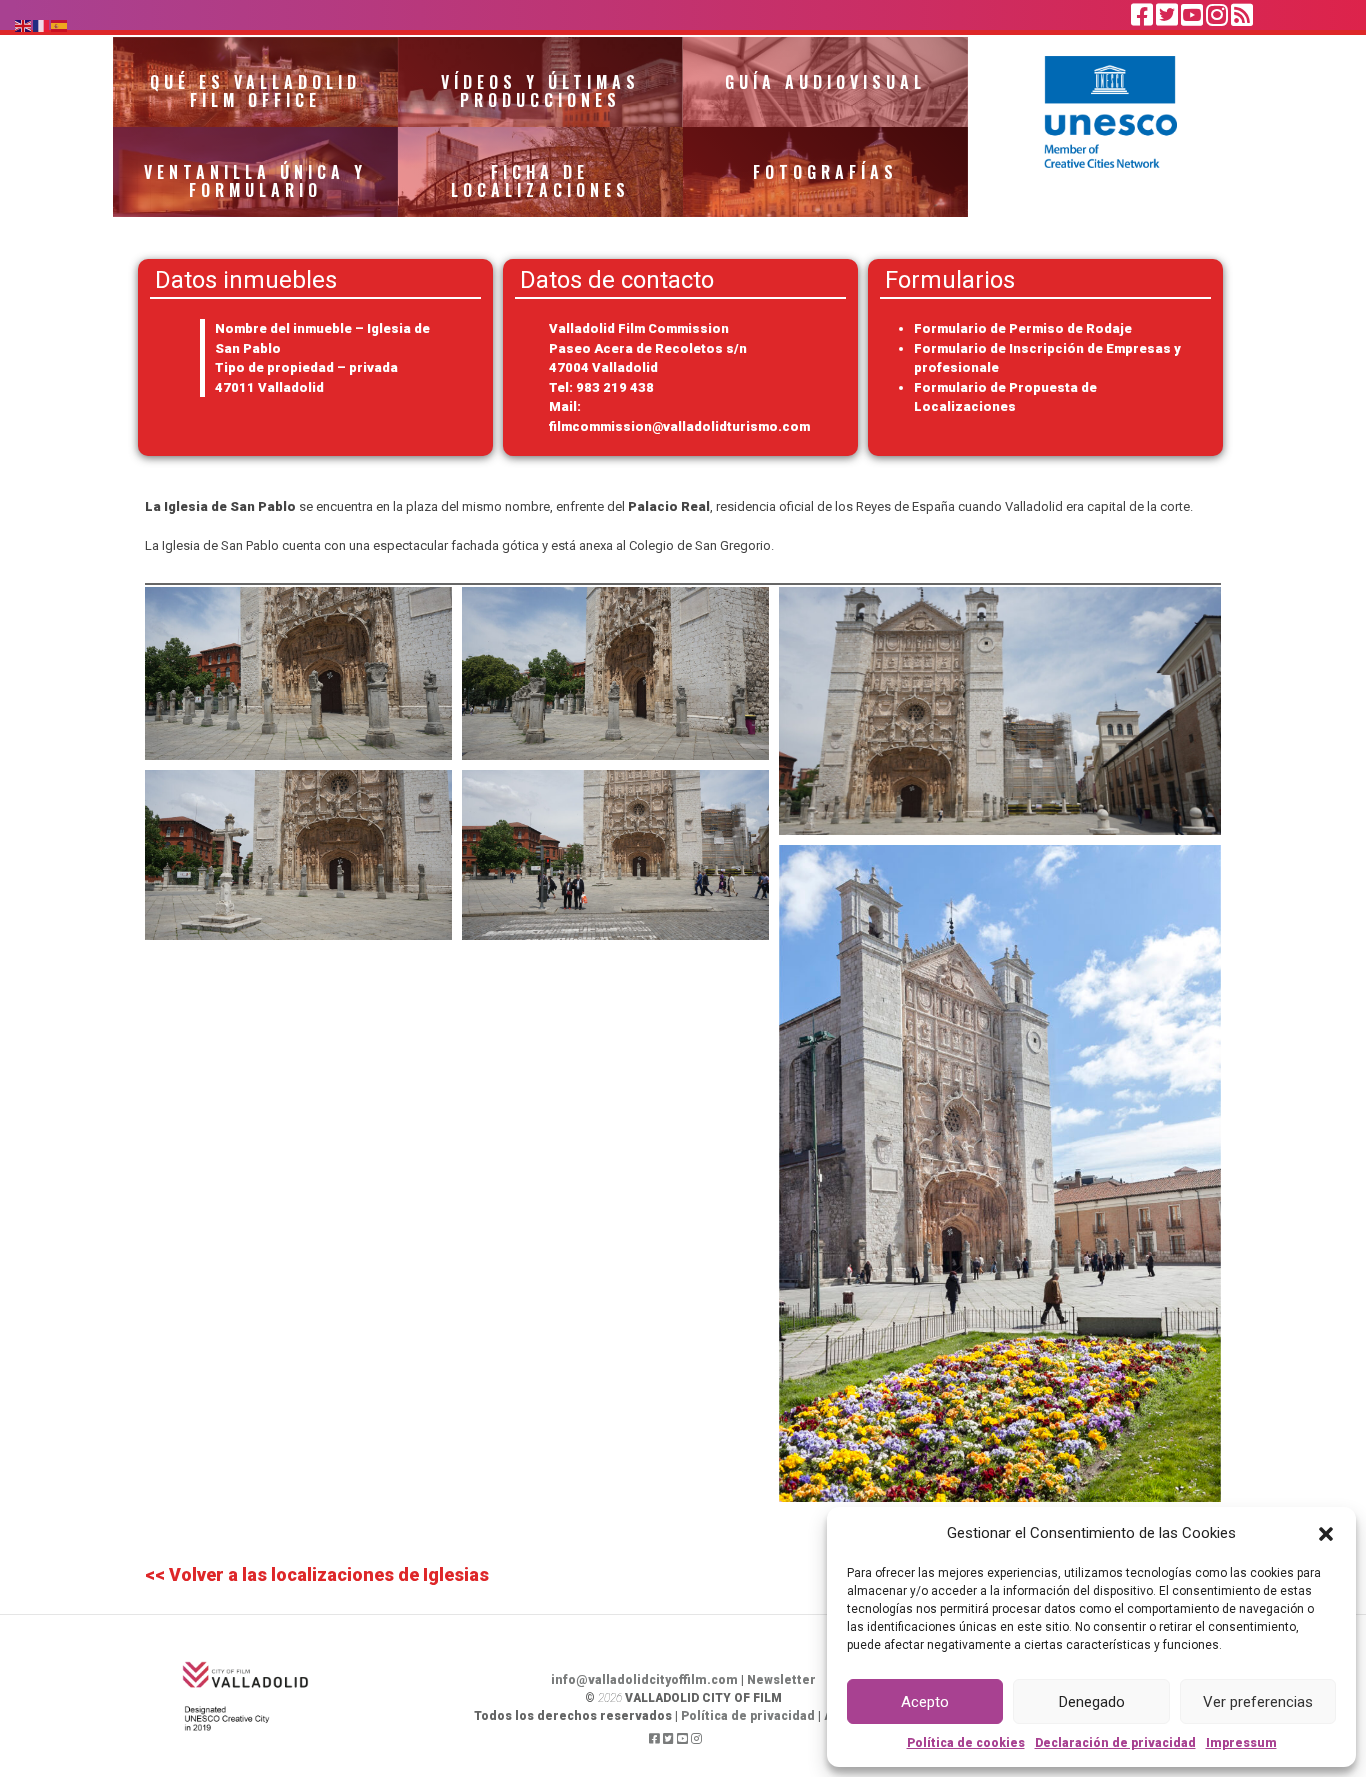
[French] (42, 24)
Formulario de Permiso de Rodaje (1023, 328)
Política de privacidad (748, 1716)
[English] (24, 24)
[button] (1326, 1533)
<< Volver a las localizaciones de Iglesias (317, 1574)
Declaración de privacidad (1115, 1743)
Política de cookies (966, 1743)
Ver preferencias (1258, 1702)
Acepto (925, 1702)
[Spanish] (60, 24)
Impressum (1241, 1743)
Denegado (1092, 1702)
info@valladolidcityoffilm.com (644, 1680)
